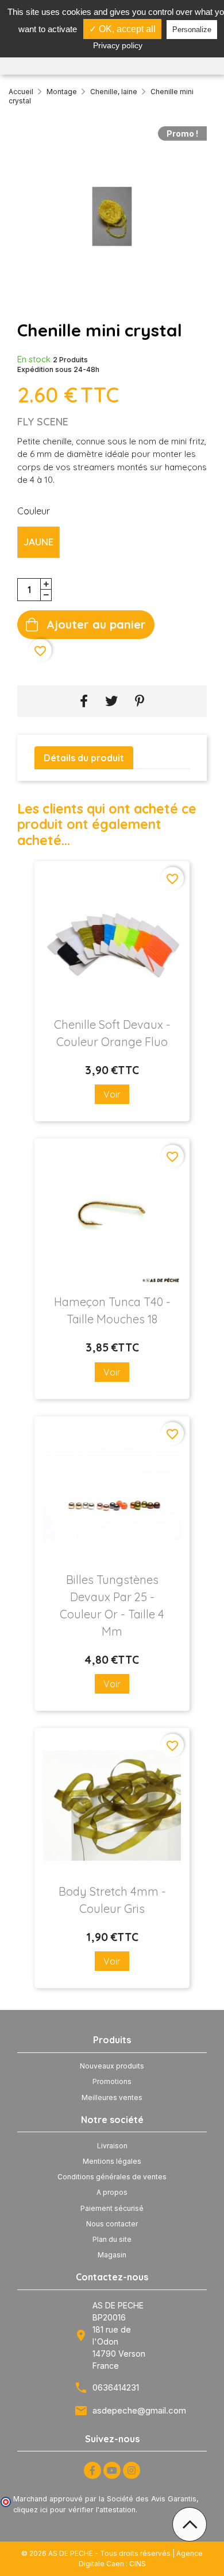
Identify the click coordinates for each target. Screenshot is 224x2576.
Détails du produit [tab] (84, 758)
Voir (112, 1094)
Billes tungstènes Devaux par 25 (112, 1605)
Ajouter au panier (96, 624)
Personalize (192, 30)
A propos (112, 2192)
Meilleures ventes (112, 2097)
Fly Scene (43, 422)
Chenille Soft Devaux (112, 1033)
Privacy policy (118, 45)
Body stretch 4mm (112, 1900)
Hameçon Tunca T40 (112, 1310)
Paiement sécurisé (112, 2208)
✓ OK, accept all (122, 29)
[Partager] (84, 701)
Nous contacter (112, 2224)
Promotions (112, 2081)
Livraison (112, 2146)
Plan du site (112, 2239)
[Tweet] (111, 701)
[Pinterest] (140, 701)
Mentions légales (112, 2161)
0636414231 (116, 2387)
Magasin (112, 2255)
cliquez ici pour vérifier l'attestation (74, 2510)
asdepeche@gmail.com (139, 2410)
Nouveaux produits (112, 2066)
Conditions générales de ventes (112, 2177)
